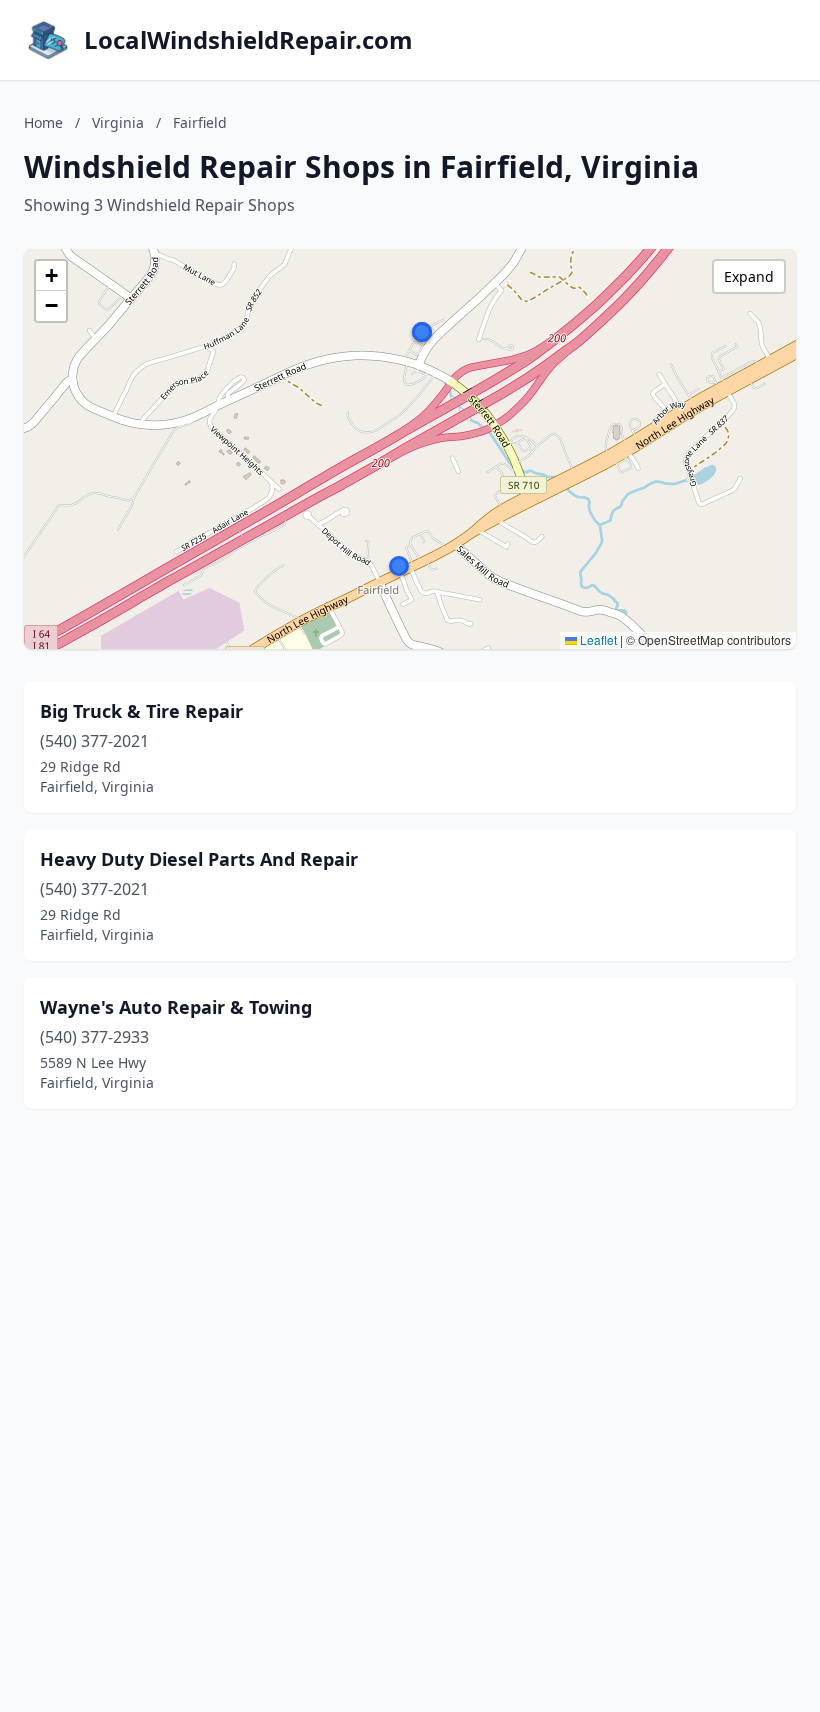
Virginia (118, 122)
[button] (422, 332)
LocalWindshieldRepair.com (248, 40)
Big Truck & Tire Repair (141, 711)
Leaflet (597, 639)
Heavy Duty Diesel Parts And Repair (199, 859)
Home (43, 122)
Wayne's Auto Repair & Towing (176, 1007)
